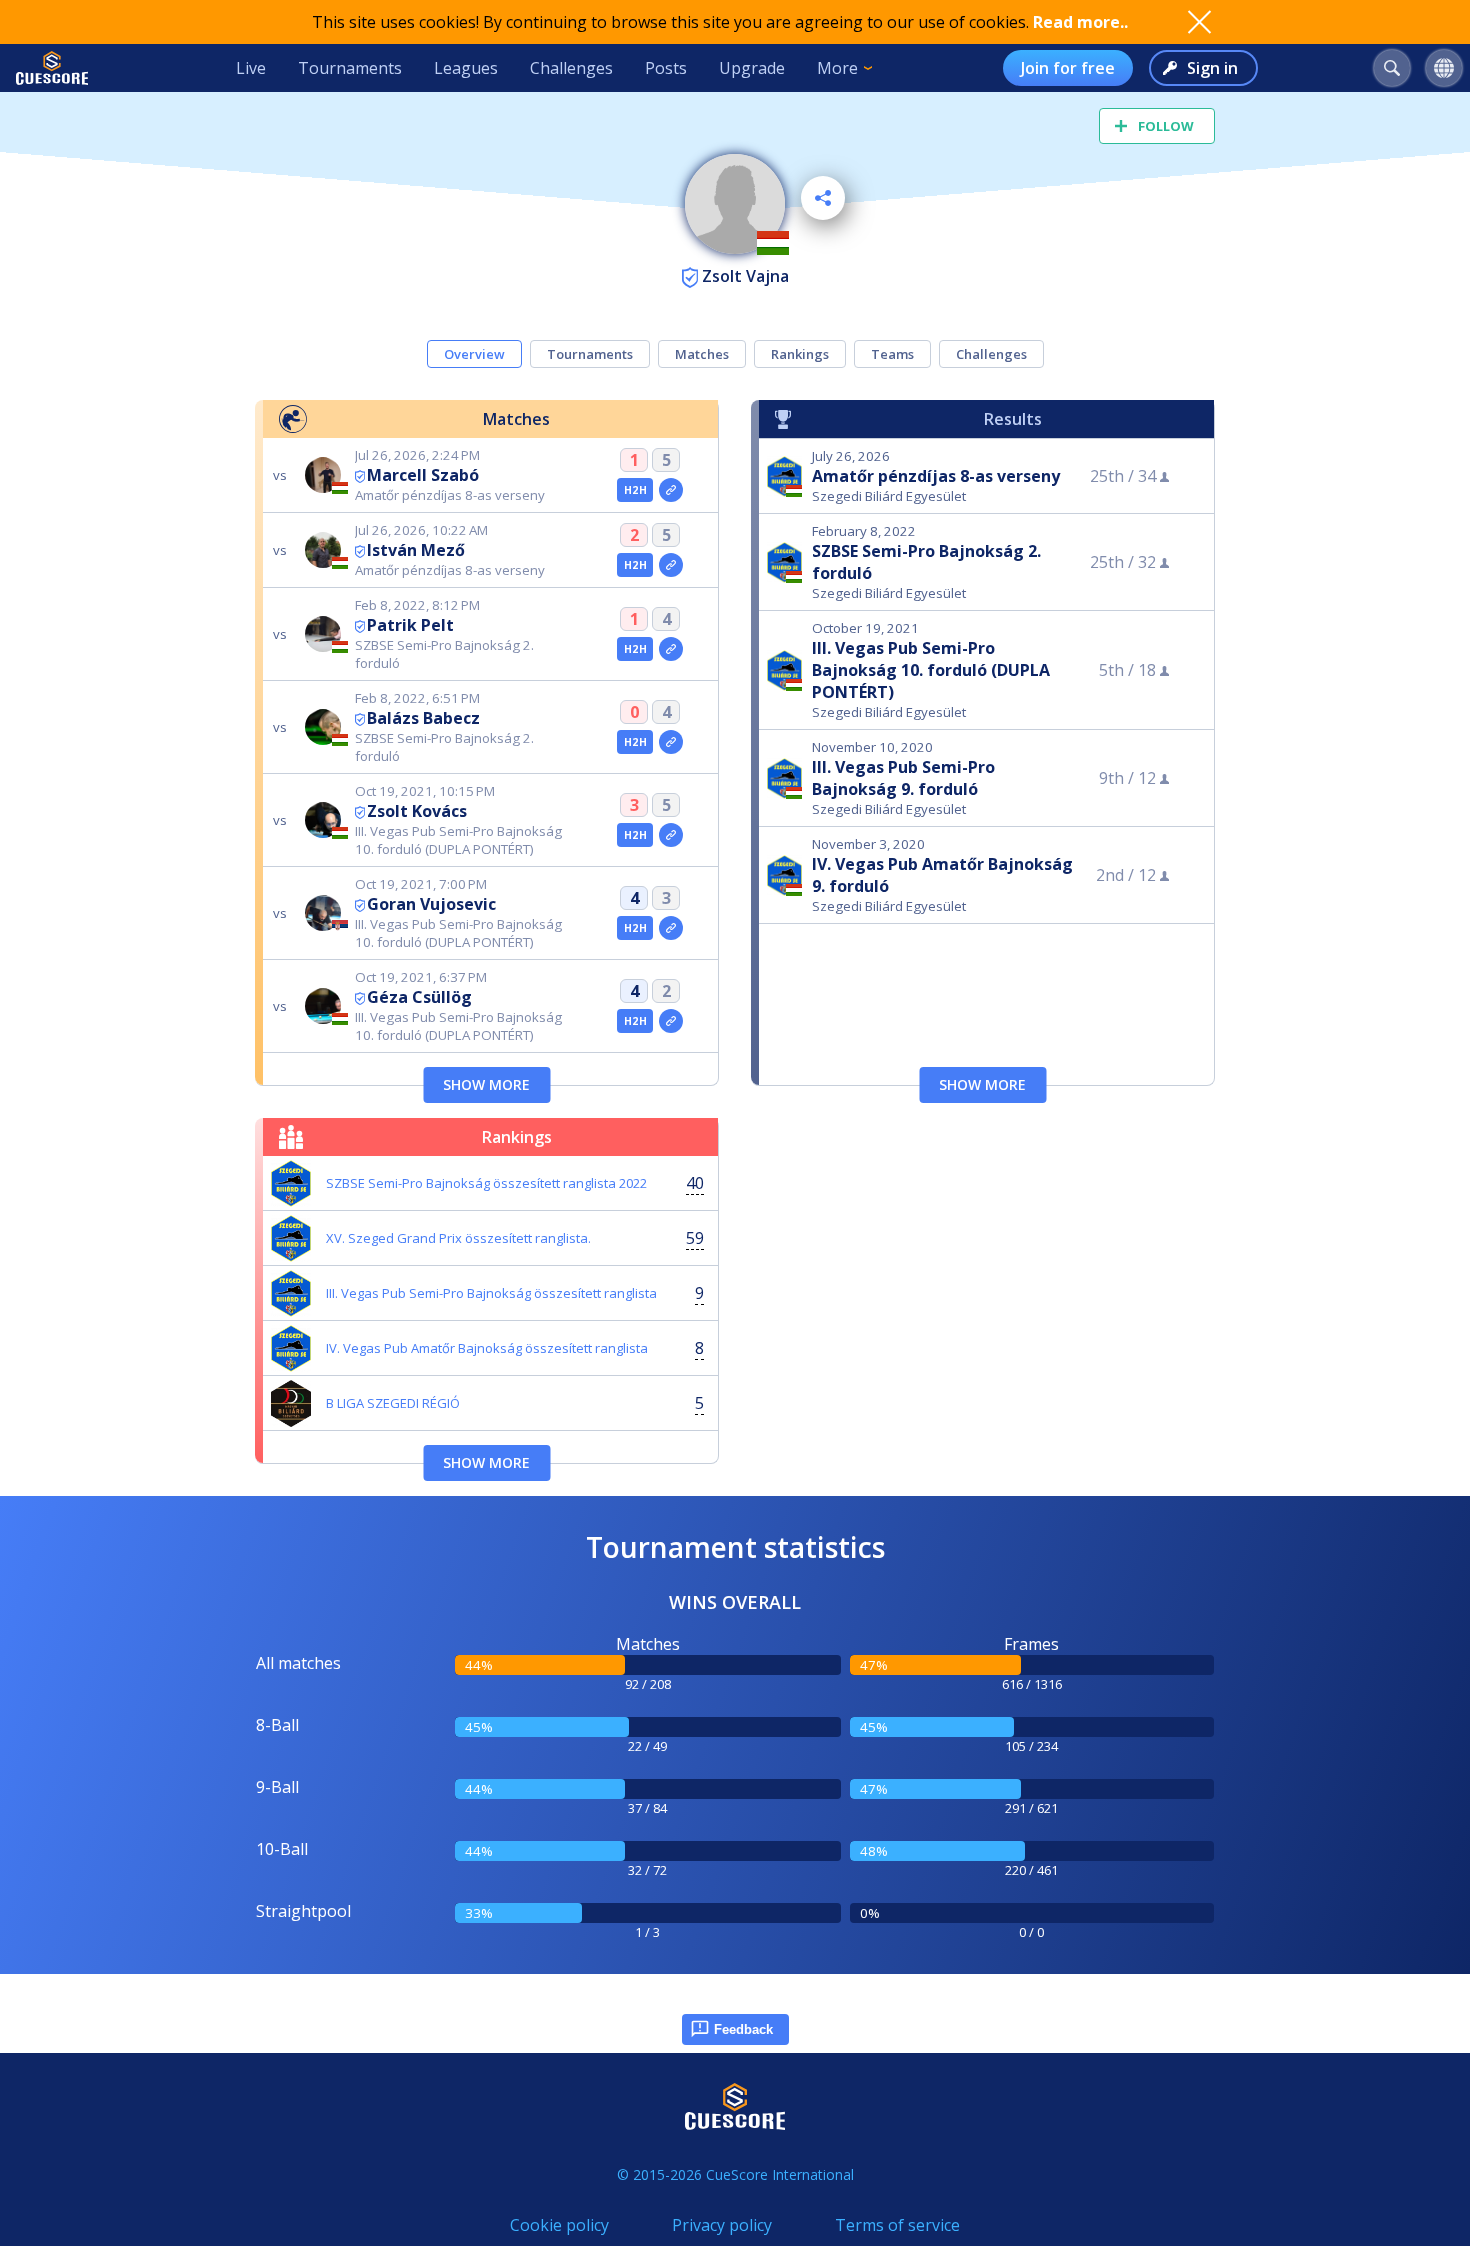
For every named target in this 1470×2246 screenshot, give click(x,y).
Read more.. (1080, 22)
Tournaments (350, 68)
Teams (892, 354)
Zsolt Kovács (417, 811)
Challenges (571, 68)
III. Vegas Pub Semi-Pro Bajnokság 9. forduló (903, 778)
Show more (486, 1084)
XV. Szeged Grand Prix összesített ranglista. (458, 1238)
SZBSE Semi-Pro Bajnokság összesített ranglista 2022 (486, 1183)
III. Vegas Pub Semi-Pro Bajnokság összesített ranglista (491, 1293)
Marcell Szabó (423, 475)
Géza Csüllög (419, 997)
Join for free (1068, 68)
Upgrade (752, 68)
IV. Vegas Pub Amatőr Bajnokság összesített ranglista (487, 1348)
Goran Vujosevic (431, 904)
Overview (474, 354)
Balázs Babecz (423, 718)
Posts (666, 68)
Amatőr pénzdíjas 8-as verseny (936, 476)
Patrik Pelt (410, 625)
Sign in (1212, 68)
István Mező (416, 550)
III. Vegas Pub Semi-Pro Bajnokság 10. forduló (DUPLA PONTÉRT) (931, 670)
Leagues (466, 68)
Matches (702, 354)
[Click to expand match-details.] (671, 490)
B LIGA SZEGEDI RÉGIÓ (393, 1403)
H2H (635, 490)
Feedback (743, 2029)
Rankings (800, 354)
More (837, 68)
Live (251, 68)
